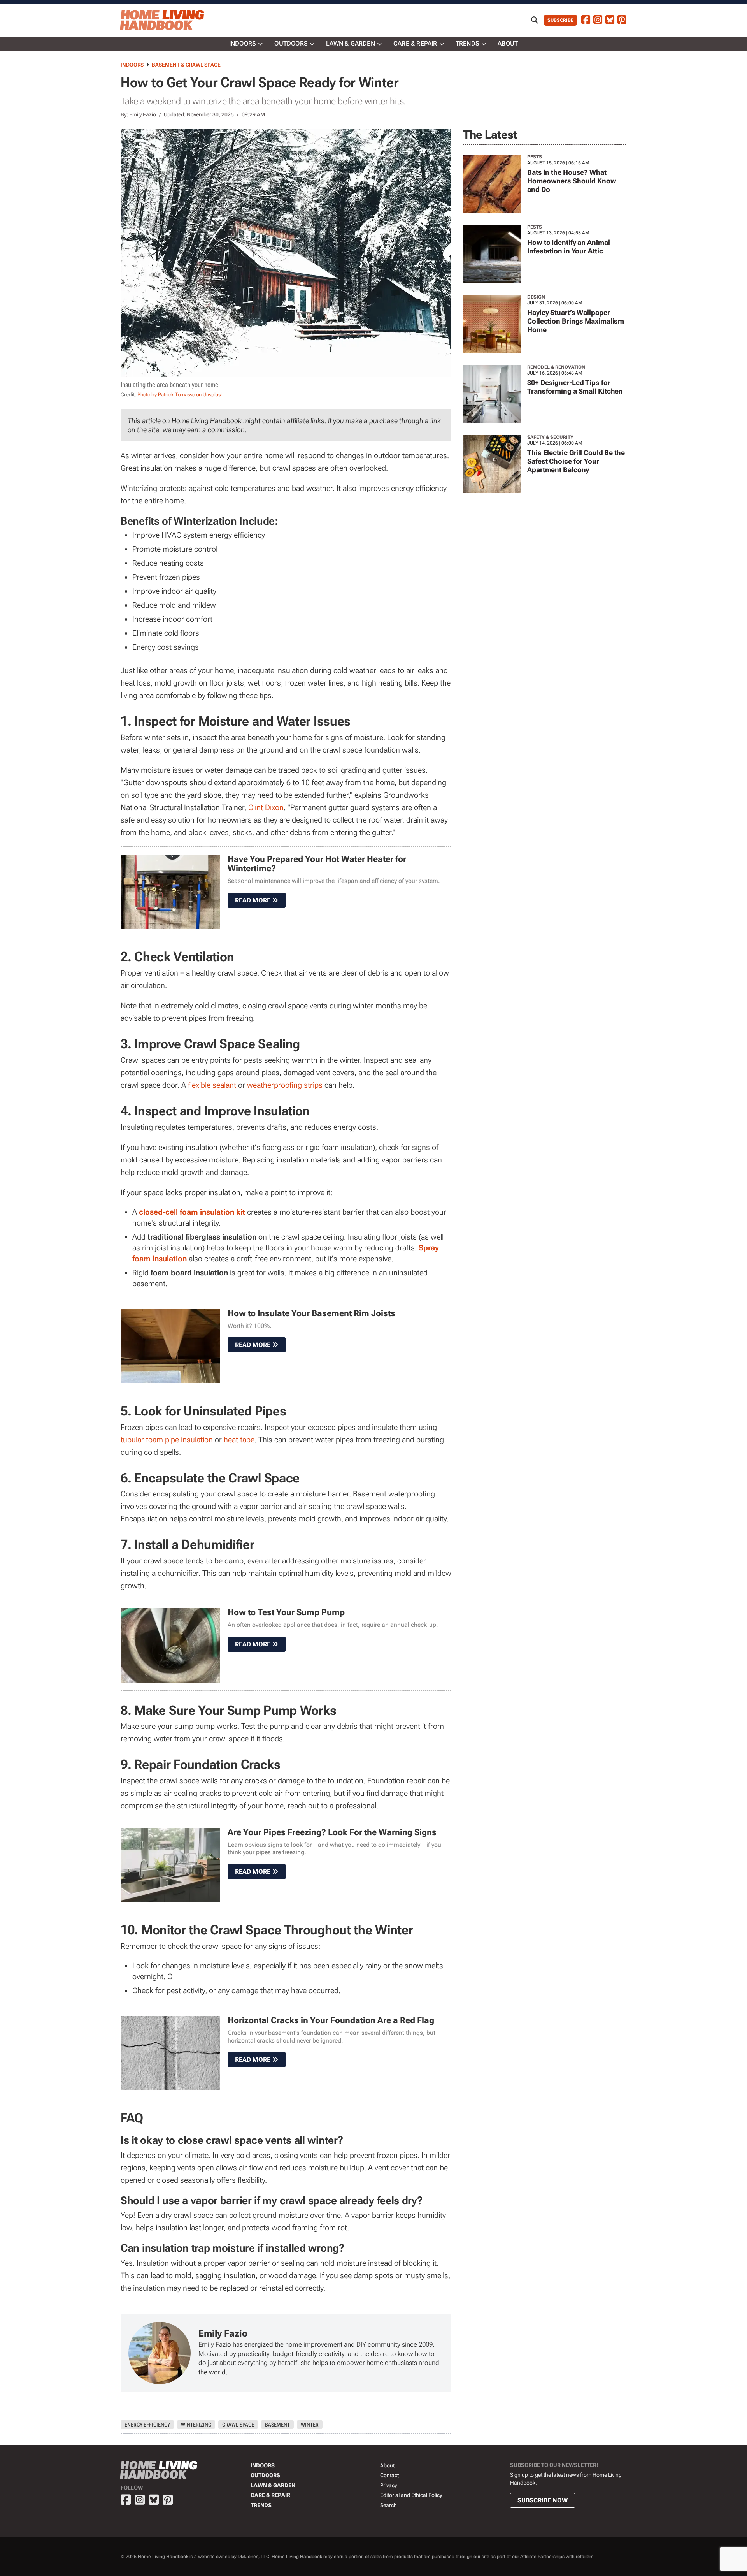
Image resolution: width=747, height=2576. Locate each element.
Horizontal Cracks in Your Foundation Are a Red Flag (331, 2020)
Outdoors (291, 43)
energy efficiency (147, 2425)
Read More (253, 900)
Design (536, 297)
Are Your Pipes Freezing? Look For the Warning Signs (332, 1832)
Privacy (388, 2485)
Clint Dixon (266, 807)
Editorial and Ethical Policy (411, 2495)
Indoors (243, 43)
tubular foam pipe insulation (167, 1440)
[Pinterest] (622, 20)
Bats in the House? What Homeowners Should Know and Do (572, 181)
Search (388, 2505)
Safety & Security (550, 437)
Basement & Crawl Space (186, 65)
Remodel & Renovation (556, 367)
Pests (535, 157)
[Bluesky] (610, 20)
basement (277, 2425)
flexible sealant (212, 1085)
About (508, 43)
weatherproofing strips (285, 1085)
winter (310, 2425)
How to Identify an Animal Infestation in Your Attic (569, 247)
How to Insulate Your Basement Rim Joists (311, 1313)
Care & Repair (415, 43)
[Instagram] (598, 20)
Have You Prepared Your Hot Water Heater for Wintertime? (317, 864)
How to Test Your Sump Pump (286, 1612)
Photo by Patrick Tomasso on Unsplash (180, 395)
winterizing (196, 2425)
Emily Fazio (143, 114)
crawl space (238, 2425)
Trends (467, 43)
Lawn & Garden (351, 43)
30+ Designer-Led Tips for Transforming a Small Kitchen (575, 387)
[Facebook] (586, 20)
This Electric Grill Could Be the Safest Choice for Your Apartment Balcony (576, 461)
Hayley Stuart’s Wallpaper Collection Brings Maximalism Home (576, 321)
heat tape (239, 1440)
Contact (389, 2475)
